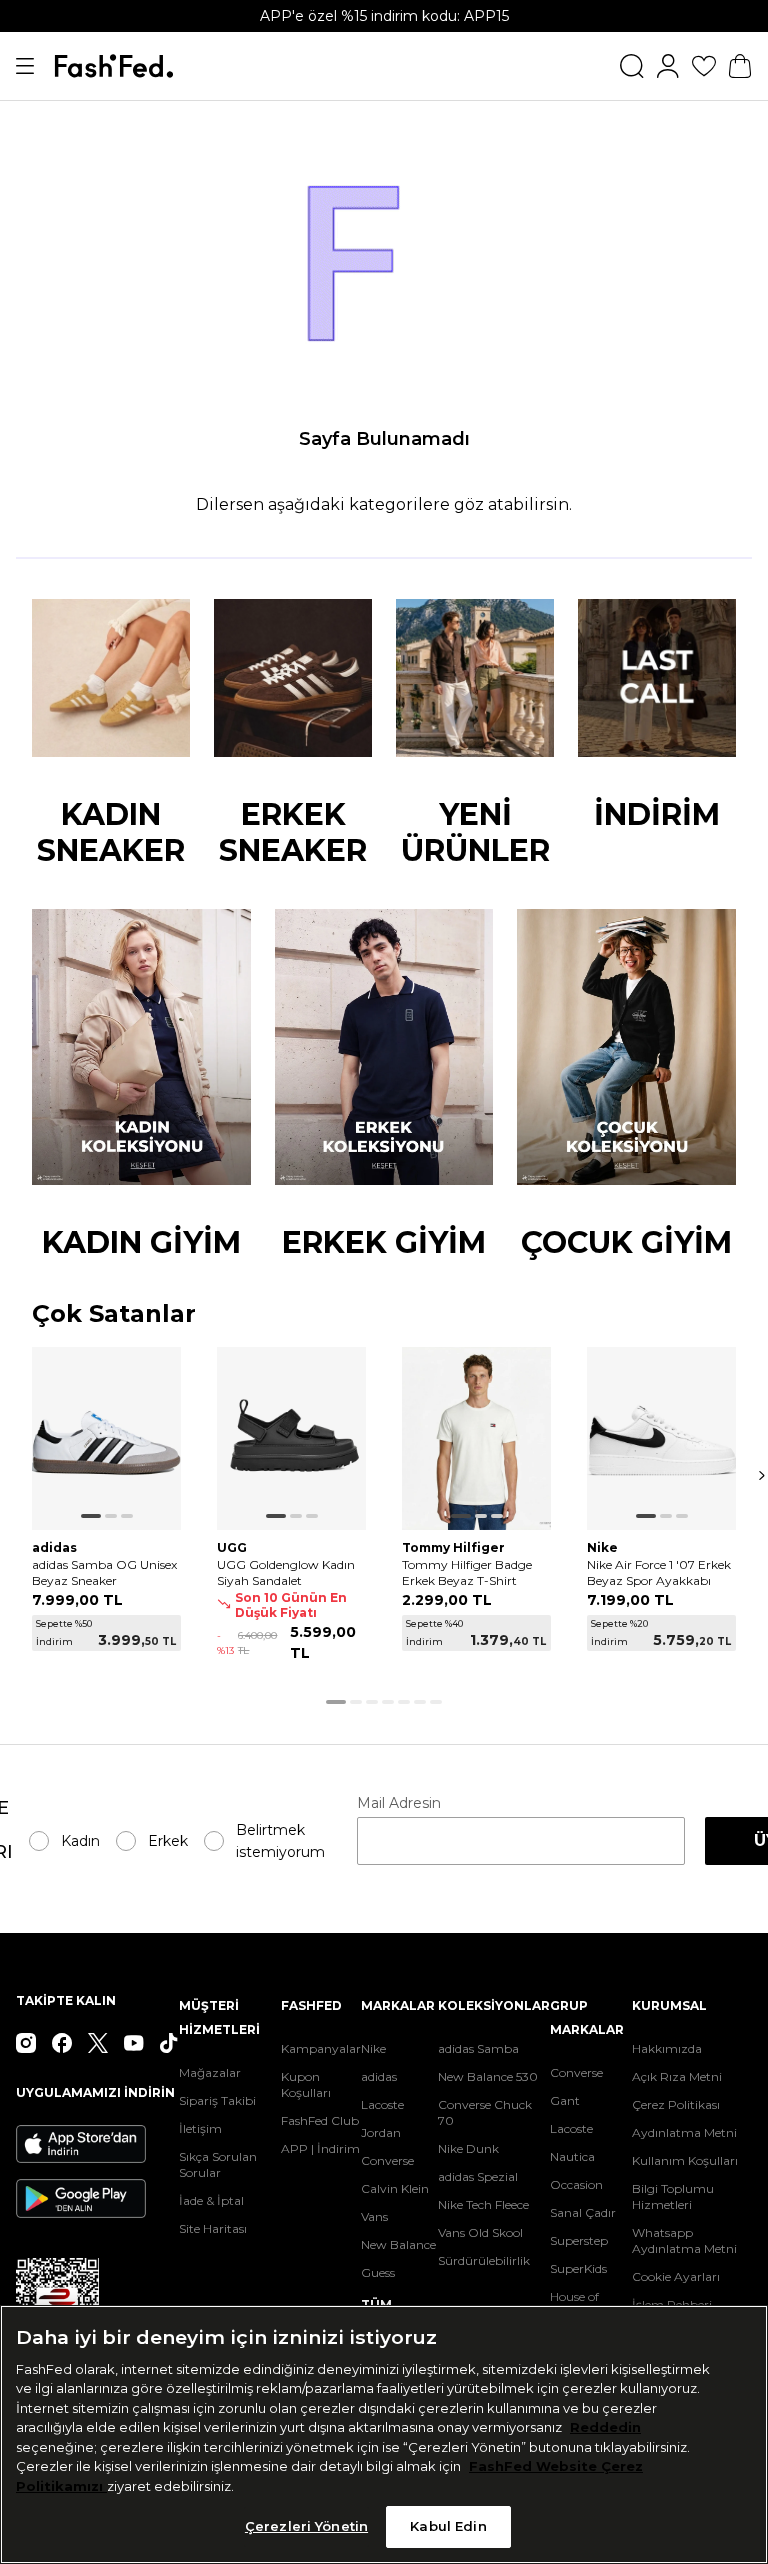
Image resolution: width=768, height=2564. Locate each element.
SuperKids (578, 2268)
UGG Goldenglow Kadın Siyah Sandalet (286, 1572)
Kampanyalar (321, 2048)
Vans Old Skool (480, 2232)
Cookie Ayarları (676, 2276)
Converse (387, 2160)
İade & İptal (211, 2200)
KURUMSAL (669, 2005)
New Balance (398, 2244)
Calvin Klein (395, 2188)
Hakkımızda (667, 2048)
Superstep (579, 2240)
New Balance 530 (488, 2076)
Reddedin (605, 2427)
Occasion (576, 2184)
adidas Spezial (478, 2176)
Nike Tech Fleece (483, 2204)
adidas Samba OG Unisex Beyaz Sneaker (104, 1572)
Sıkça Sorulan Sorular (218, 2164)
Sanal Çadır (583, 2212)
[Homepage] (114, 66)
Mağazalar (210, 2072)
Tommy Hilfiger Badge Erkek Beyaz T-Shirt (467, 1572)
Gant (565, 2100)
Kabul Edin (448, 2526)
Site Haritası (213, 2228)
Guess (378, 2272)
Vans (374, 2216)
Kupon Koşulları (306, 2084)
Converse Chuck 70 (485, 2112)
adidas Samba (478, 2048)
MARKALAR (398, 2005)
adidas (379, 2076)
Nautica (572, 2156)
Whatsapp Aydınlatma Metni (684, 2240)
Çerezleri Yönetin (306, 2526)
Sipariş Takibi (217, 2100)
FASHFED (311, 2005)
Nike (373, 2048)
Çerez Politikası (676, 2104)
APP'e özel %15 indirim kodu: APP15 (384, 16)
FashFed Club (320, 2120)
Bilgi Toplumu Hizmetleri (673, 2196)
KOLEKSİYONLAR (494, 2005)
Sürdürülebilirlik (484, 2260)
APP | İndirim (320, 2148)
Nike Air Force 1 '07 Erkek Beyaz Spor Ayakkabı (659, 1572)
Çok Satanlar (114, 1314)
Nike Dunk (468, 2148)
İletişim (200, 2128)
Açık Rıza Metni (677, 2076)
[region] (384, 2434)
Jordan (381, 2132)
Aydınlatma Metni (684, 2132)
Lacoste (382, 2104)
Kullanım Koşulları (685, 2160)
